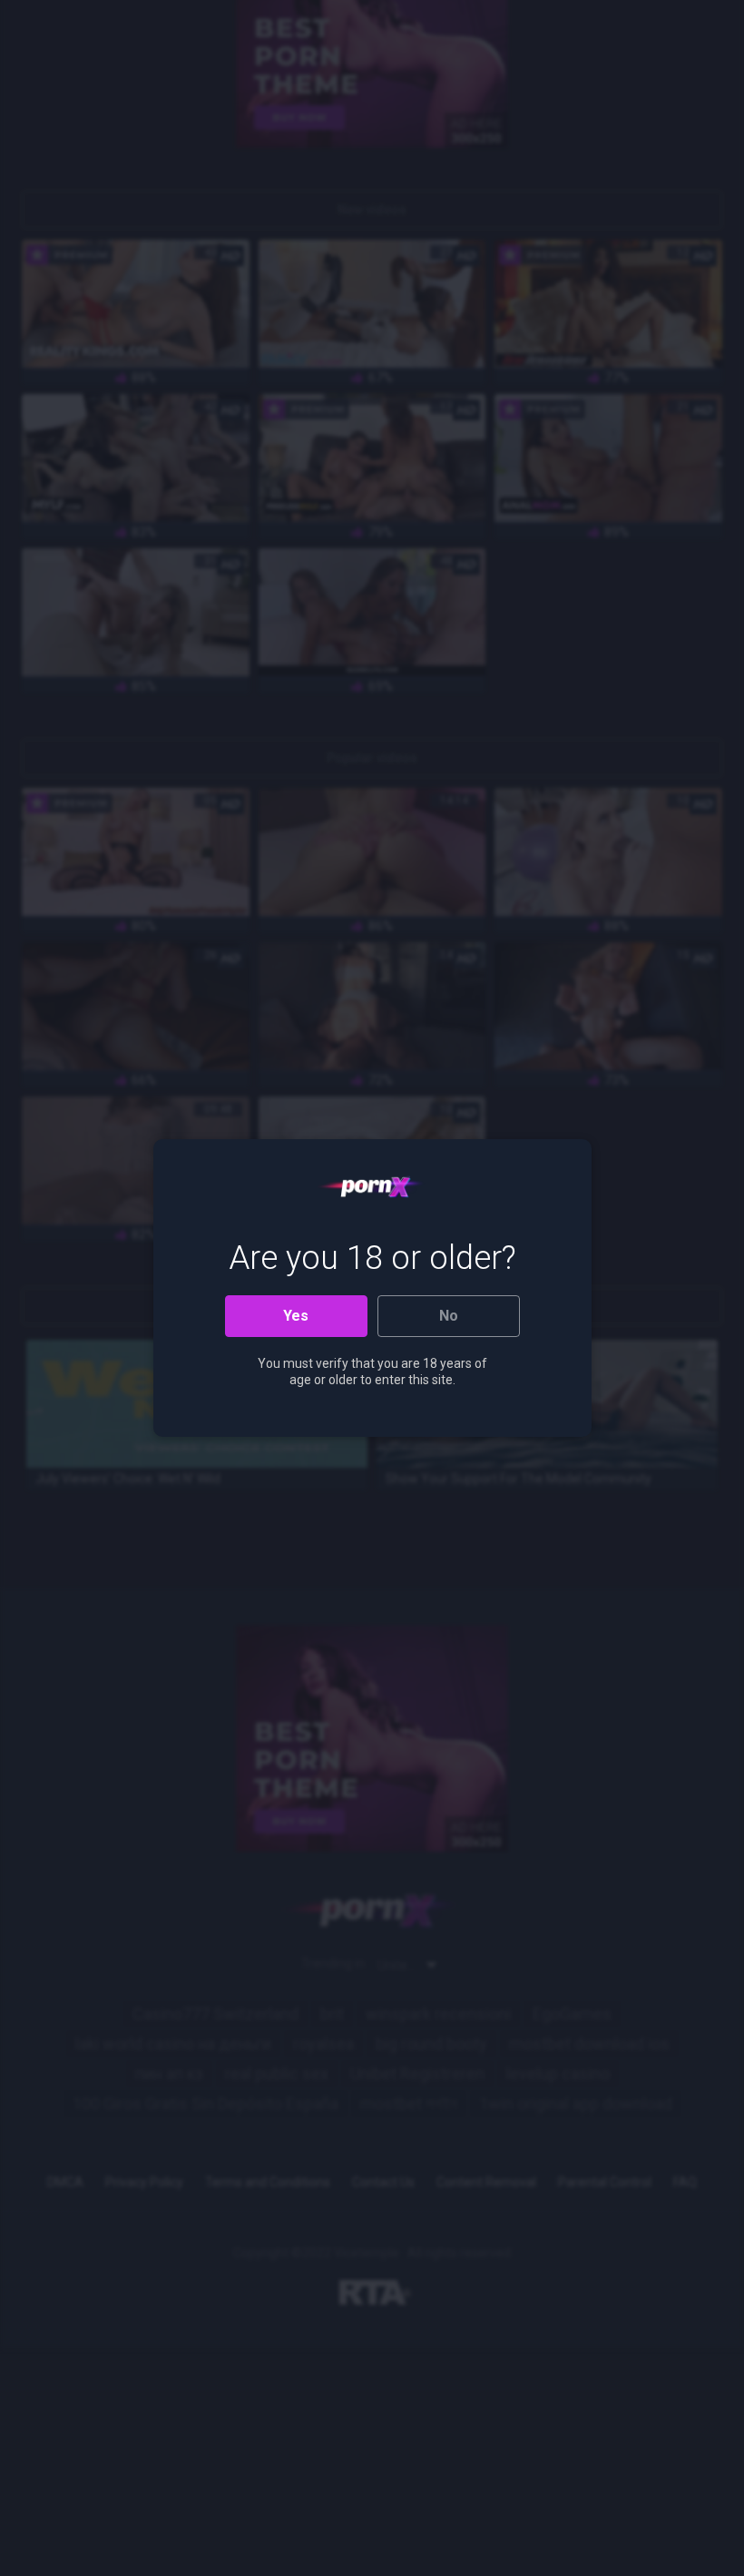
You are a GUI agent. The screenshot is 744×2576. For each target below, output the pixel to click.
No (449, 1316)
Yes (296, 1316)
